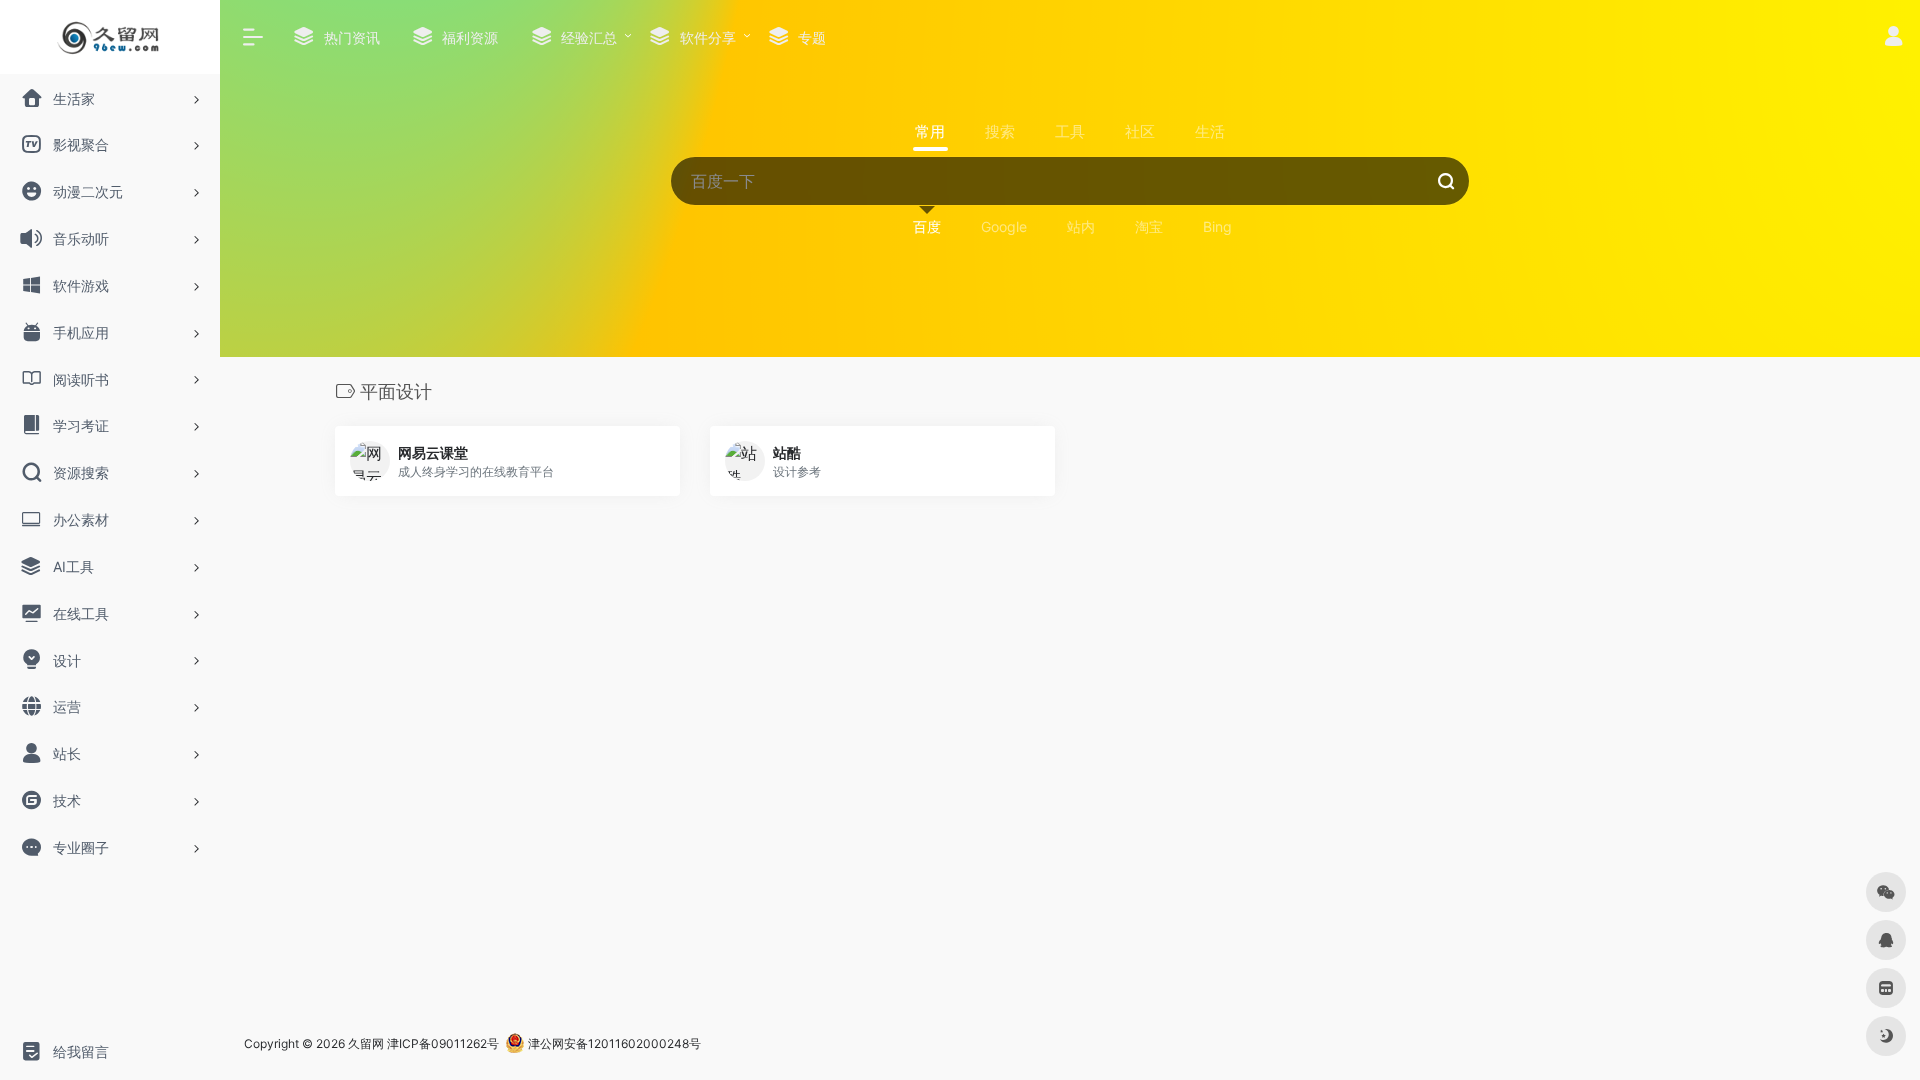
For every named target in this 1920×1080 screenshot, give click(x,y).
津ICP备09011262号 (443, 1043)
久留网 (366, 1043)
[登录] (1893, 38)
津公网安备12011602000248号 (613, 1043)
